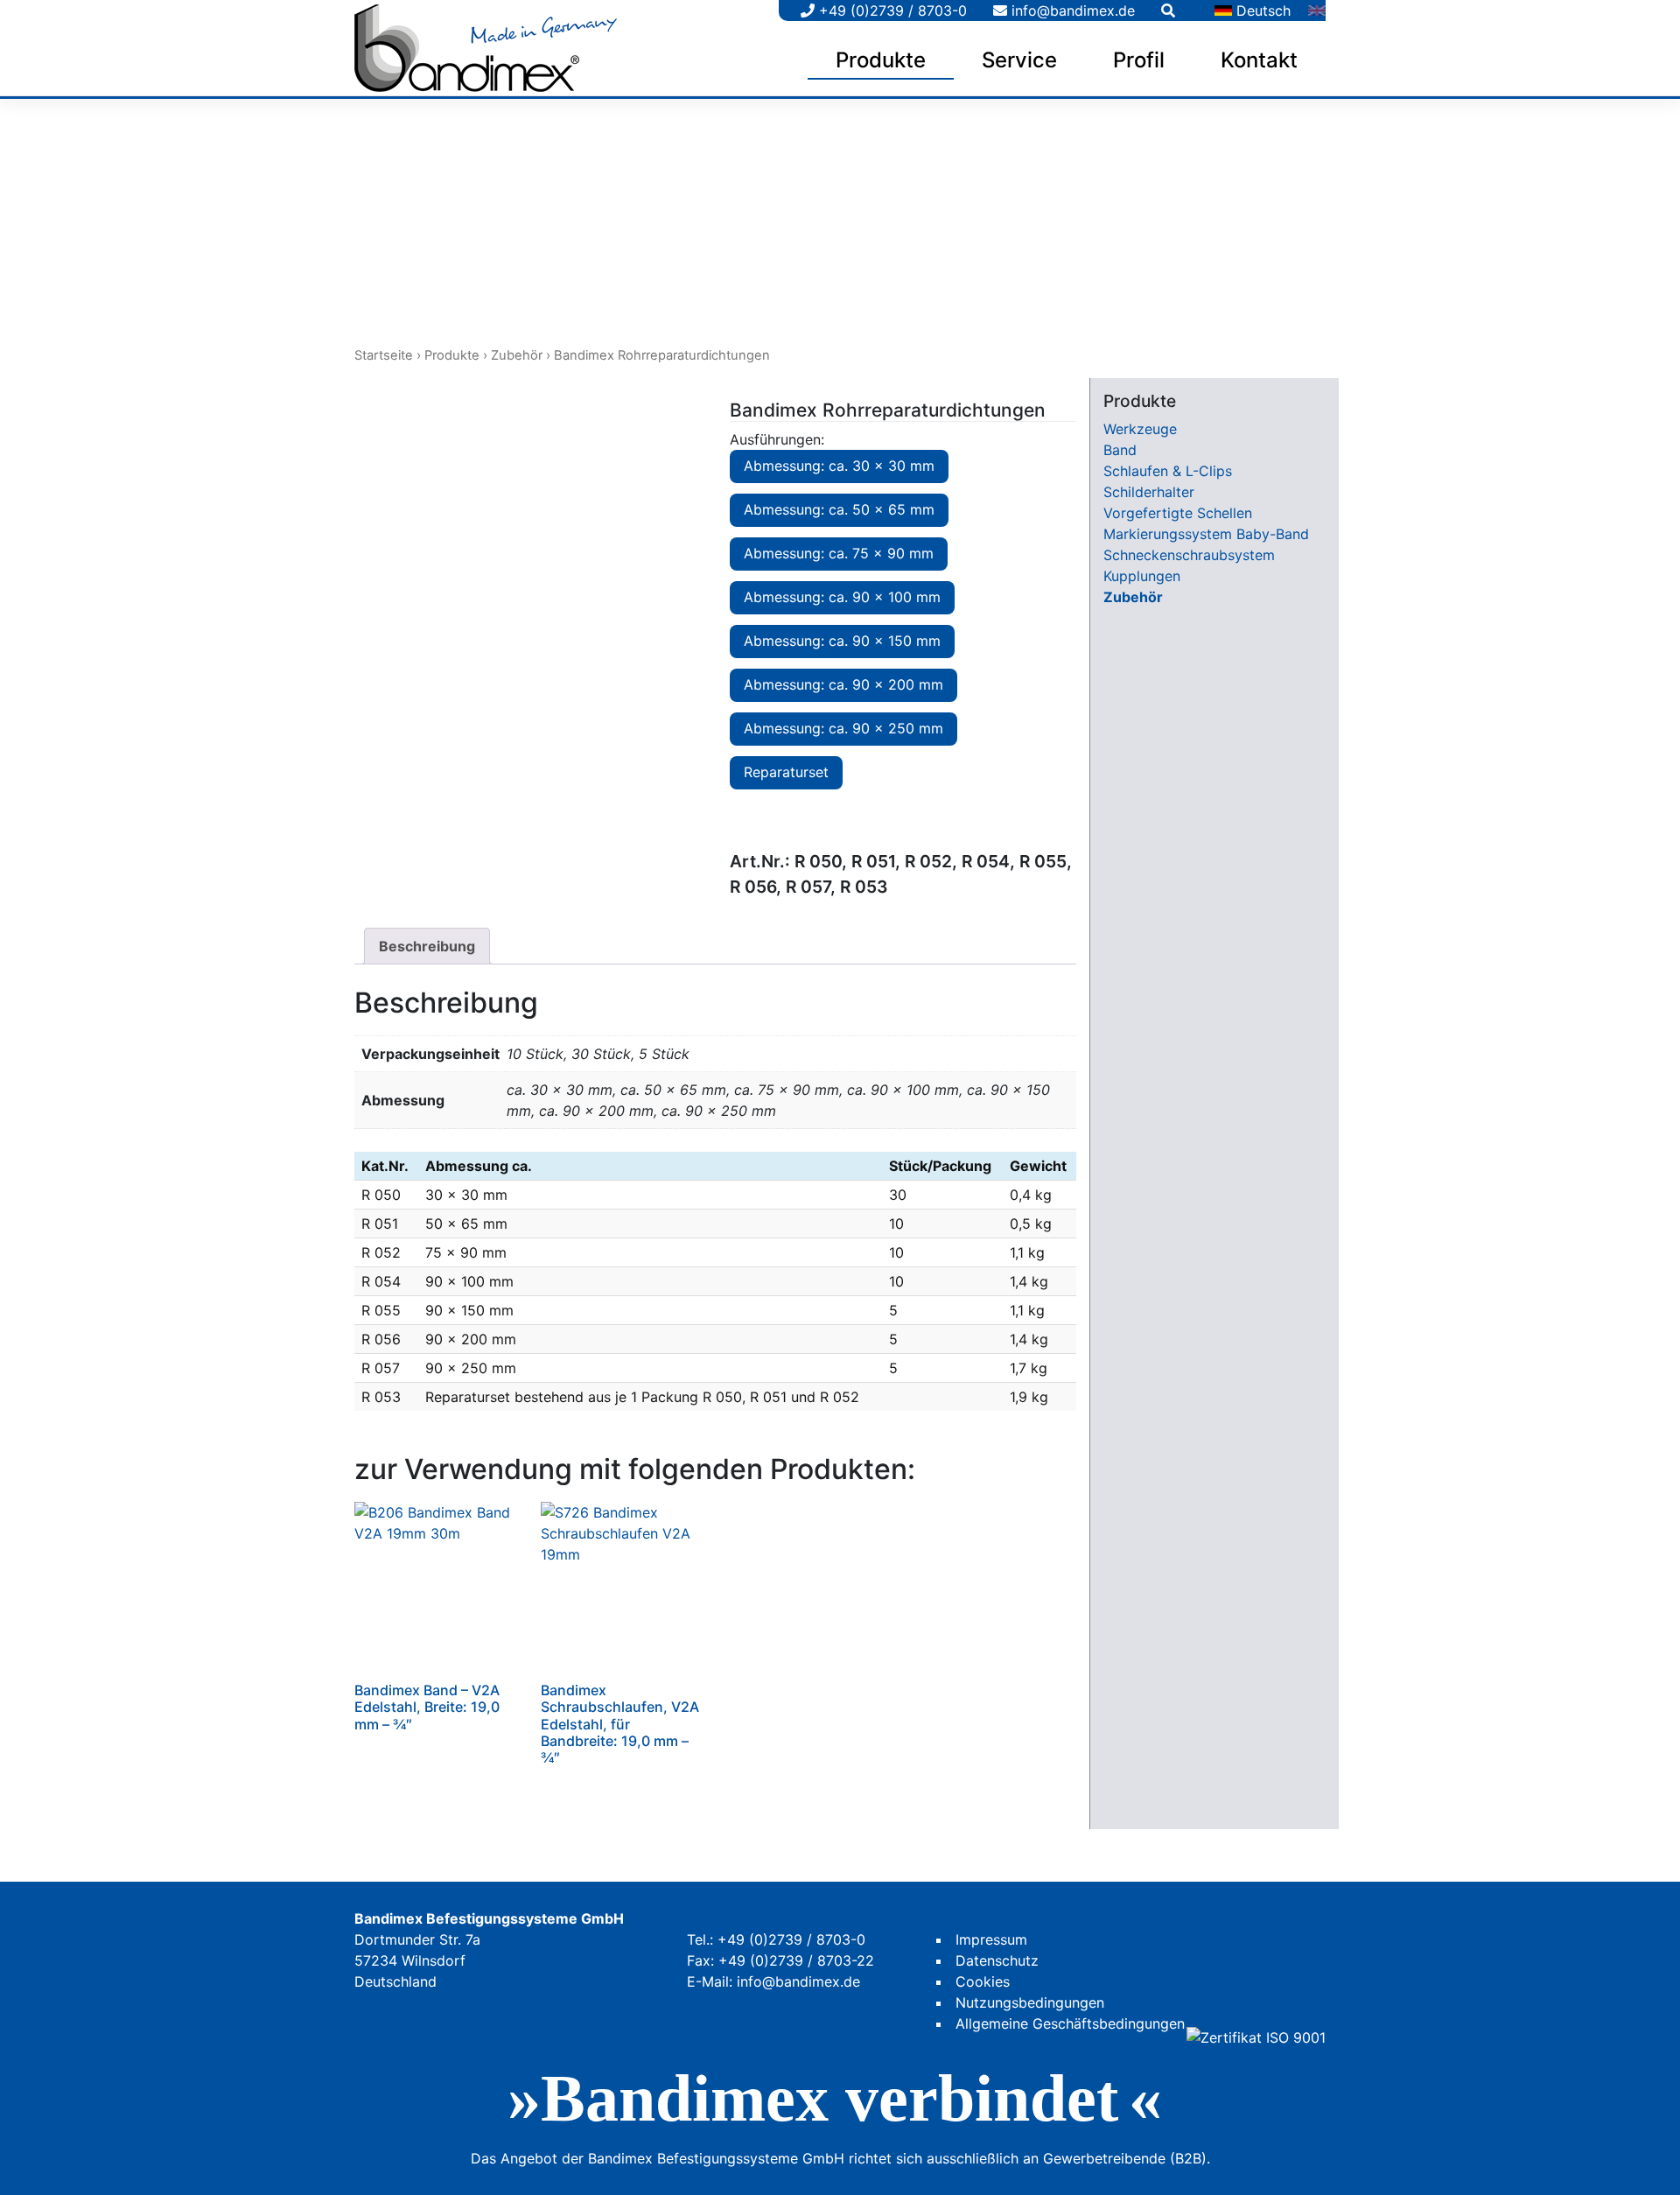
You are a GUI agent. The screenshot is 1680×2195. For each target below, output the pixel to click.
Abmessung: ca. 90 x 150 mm (842, 641)
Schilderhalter (1149, 492)
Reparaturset (786, 772)
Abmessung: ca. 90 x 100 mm (842, 597)
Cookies (983, 1981)
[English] (1317, 11)
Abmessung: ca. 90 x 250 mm (843, 728)
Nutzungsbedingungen (1030, 2002)
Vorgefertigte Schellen (1178, 513)
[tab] (427, 946)
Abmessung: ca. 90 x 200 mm (843, 684)
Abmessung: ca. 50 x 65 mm (839, 509)
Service (1019, 60)
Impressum (991, 1939)
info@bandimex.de (1071, 11)
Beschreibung (427, 946)
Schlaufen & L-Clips (1168, 471)
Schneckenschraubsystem (1189, 555)
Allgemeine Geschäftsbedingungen (1070, 2023)
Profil (1139, 60)
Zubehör (517, 355)
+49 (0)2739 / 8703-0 (891, 11)
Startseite (384, 355)
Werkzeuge (1140, 429)
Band (1120, 450)
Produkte (881, 60)
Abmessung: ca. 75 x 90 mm (839, 553)
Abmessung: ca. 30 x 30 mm (839, 466)
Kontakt (1259, 60)
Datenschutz (997, 1960)
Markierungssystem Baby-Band (1206, 534)
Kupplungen (1142, 576)
